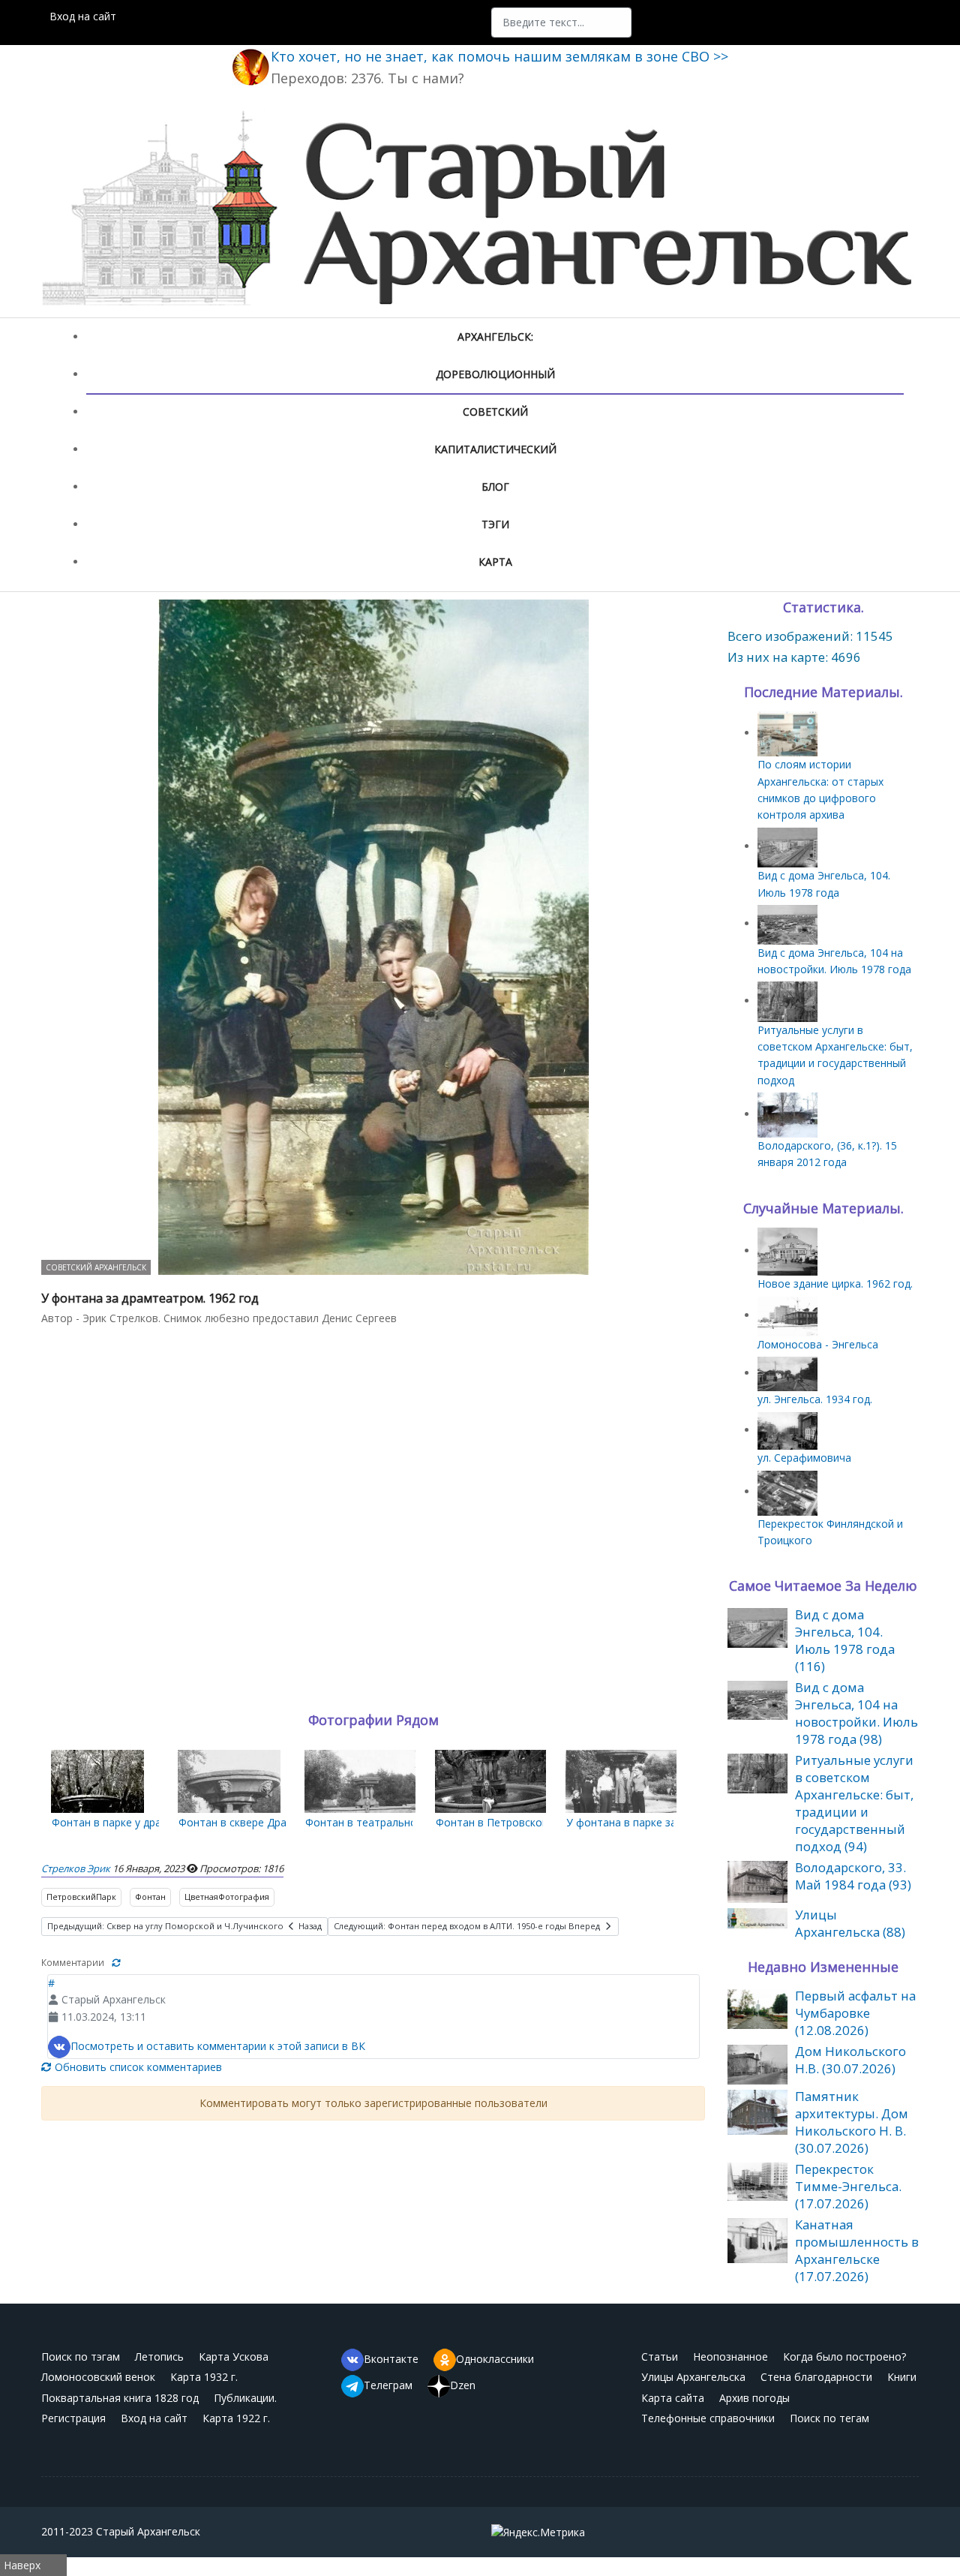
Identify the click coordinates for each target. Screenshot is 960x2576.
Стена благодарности (816, 2377)
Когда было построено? (844, 2357)
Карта (495, 562)
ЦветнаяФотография (227, 1897)
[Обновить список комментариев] (116, 1963)
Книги (902, 2377)
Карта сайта (673, 2398)
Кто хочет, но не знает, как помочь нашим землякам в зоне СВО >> (499, 56)
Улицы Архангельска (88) (850, 1923)
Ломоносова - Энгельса (818, 1344)
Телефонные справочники (708, 2418)
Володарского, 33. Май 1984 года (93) (853, 1876)
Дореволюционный (495, 374)
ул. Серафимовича (804, 1458)
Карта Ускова (234, 2357)
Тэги (495, 524)
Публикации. (245, 2398)
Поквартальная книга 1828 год (120, 2398)
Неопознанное (730, 2357)
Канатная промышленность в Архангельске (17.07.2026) (857, 2250)
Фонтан (150, 1897)
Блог (495, 487)
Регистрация (73, 2418)
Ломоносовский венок (98, 2377)
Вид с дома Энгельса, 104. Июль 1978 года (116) (845, 1640)
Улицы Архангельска (693, 2377)
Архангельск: (495, 337)
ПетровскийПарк (81, 1897)
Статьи (660, 2357)
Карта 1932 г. (204, 2377)
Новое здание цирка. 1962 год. (835, 1283)
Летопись (159, 2357)
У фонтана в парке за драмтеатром (658, 1822)
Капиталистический (495, 449)
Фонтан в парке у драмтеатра (128, 1822)
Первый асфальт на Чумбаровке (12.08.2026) (855, 2013)
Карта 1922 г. (236, 2418)
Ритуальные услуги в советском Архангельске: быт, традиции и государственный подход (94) (854, 1803)
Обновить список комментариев (137, 2067)
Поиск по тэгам (81, 2357)
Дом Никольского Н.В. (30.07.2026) (850, 2060)
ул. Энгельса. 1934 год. (815, 1399)
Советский (495, 412)
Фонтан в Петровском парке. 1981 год (534, 1822)
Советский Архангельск (96, 1267)
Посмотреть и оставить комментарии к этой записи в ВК (218, 2046)
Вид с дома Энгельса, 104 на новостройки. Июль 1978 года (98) (856, 1713)
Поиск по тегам (829, 2418)
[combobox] (561, 23)
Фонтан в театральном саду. (379, 1822)
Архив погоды (754, 2398)
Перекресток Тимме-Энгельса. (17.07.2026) (848, 2186)
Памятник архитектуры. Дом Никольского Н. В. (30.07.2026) (852, 2122)
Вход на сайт (83, 16)
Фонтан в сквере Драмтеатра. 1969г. (272, 1822)
